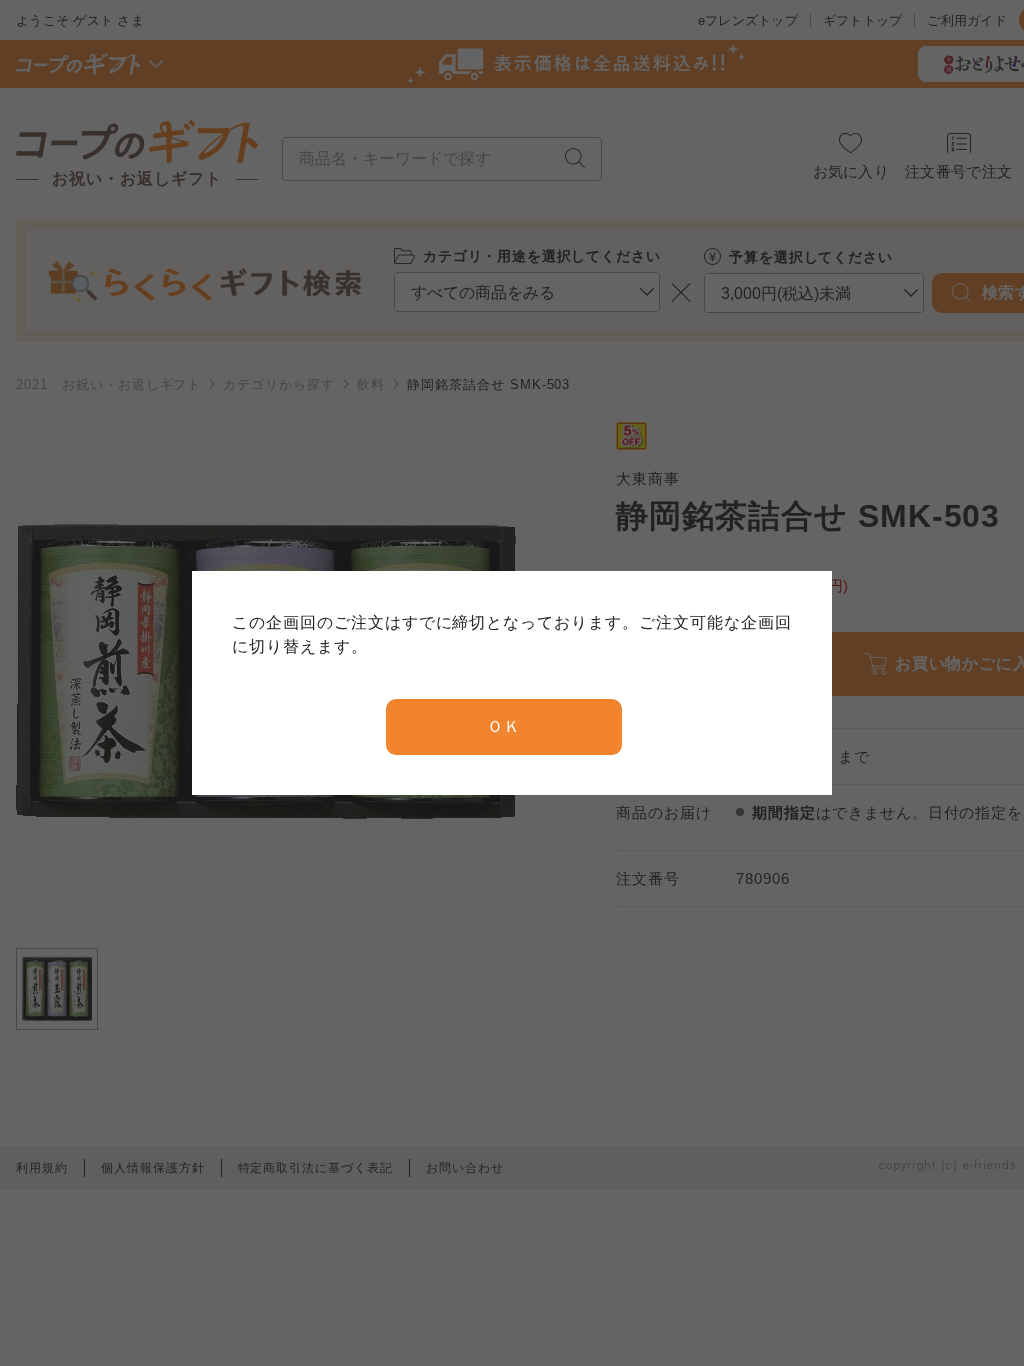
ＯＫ (504, 726)
